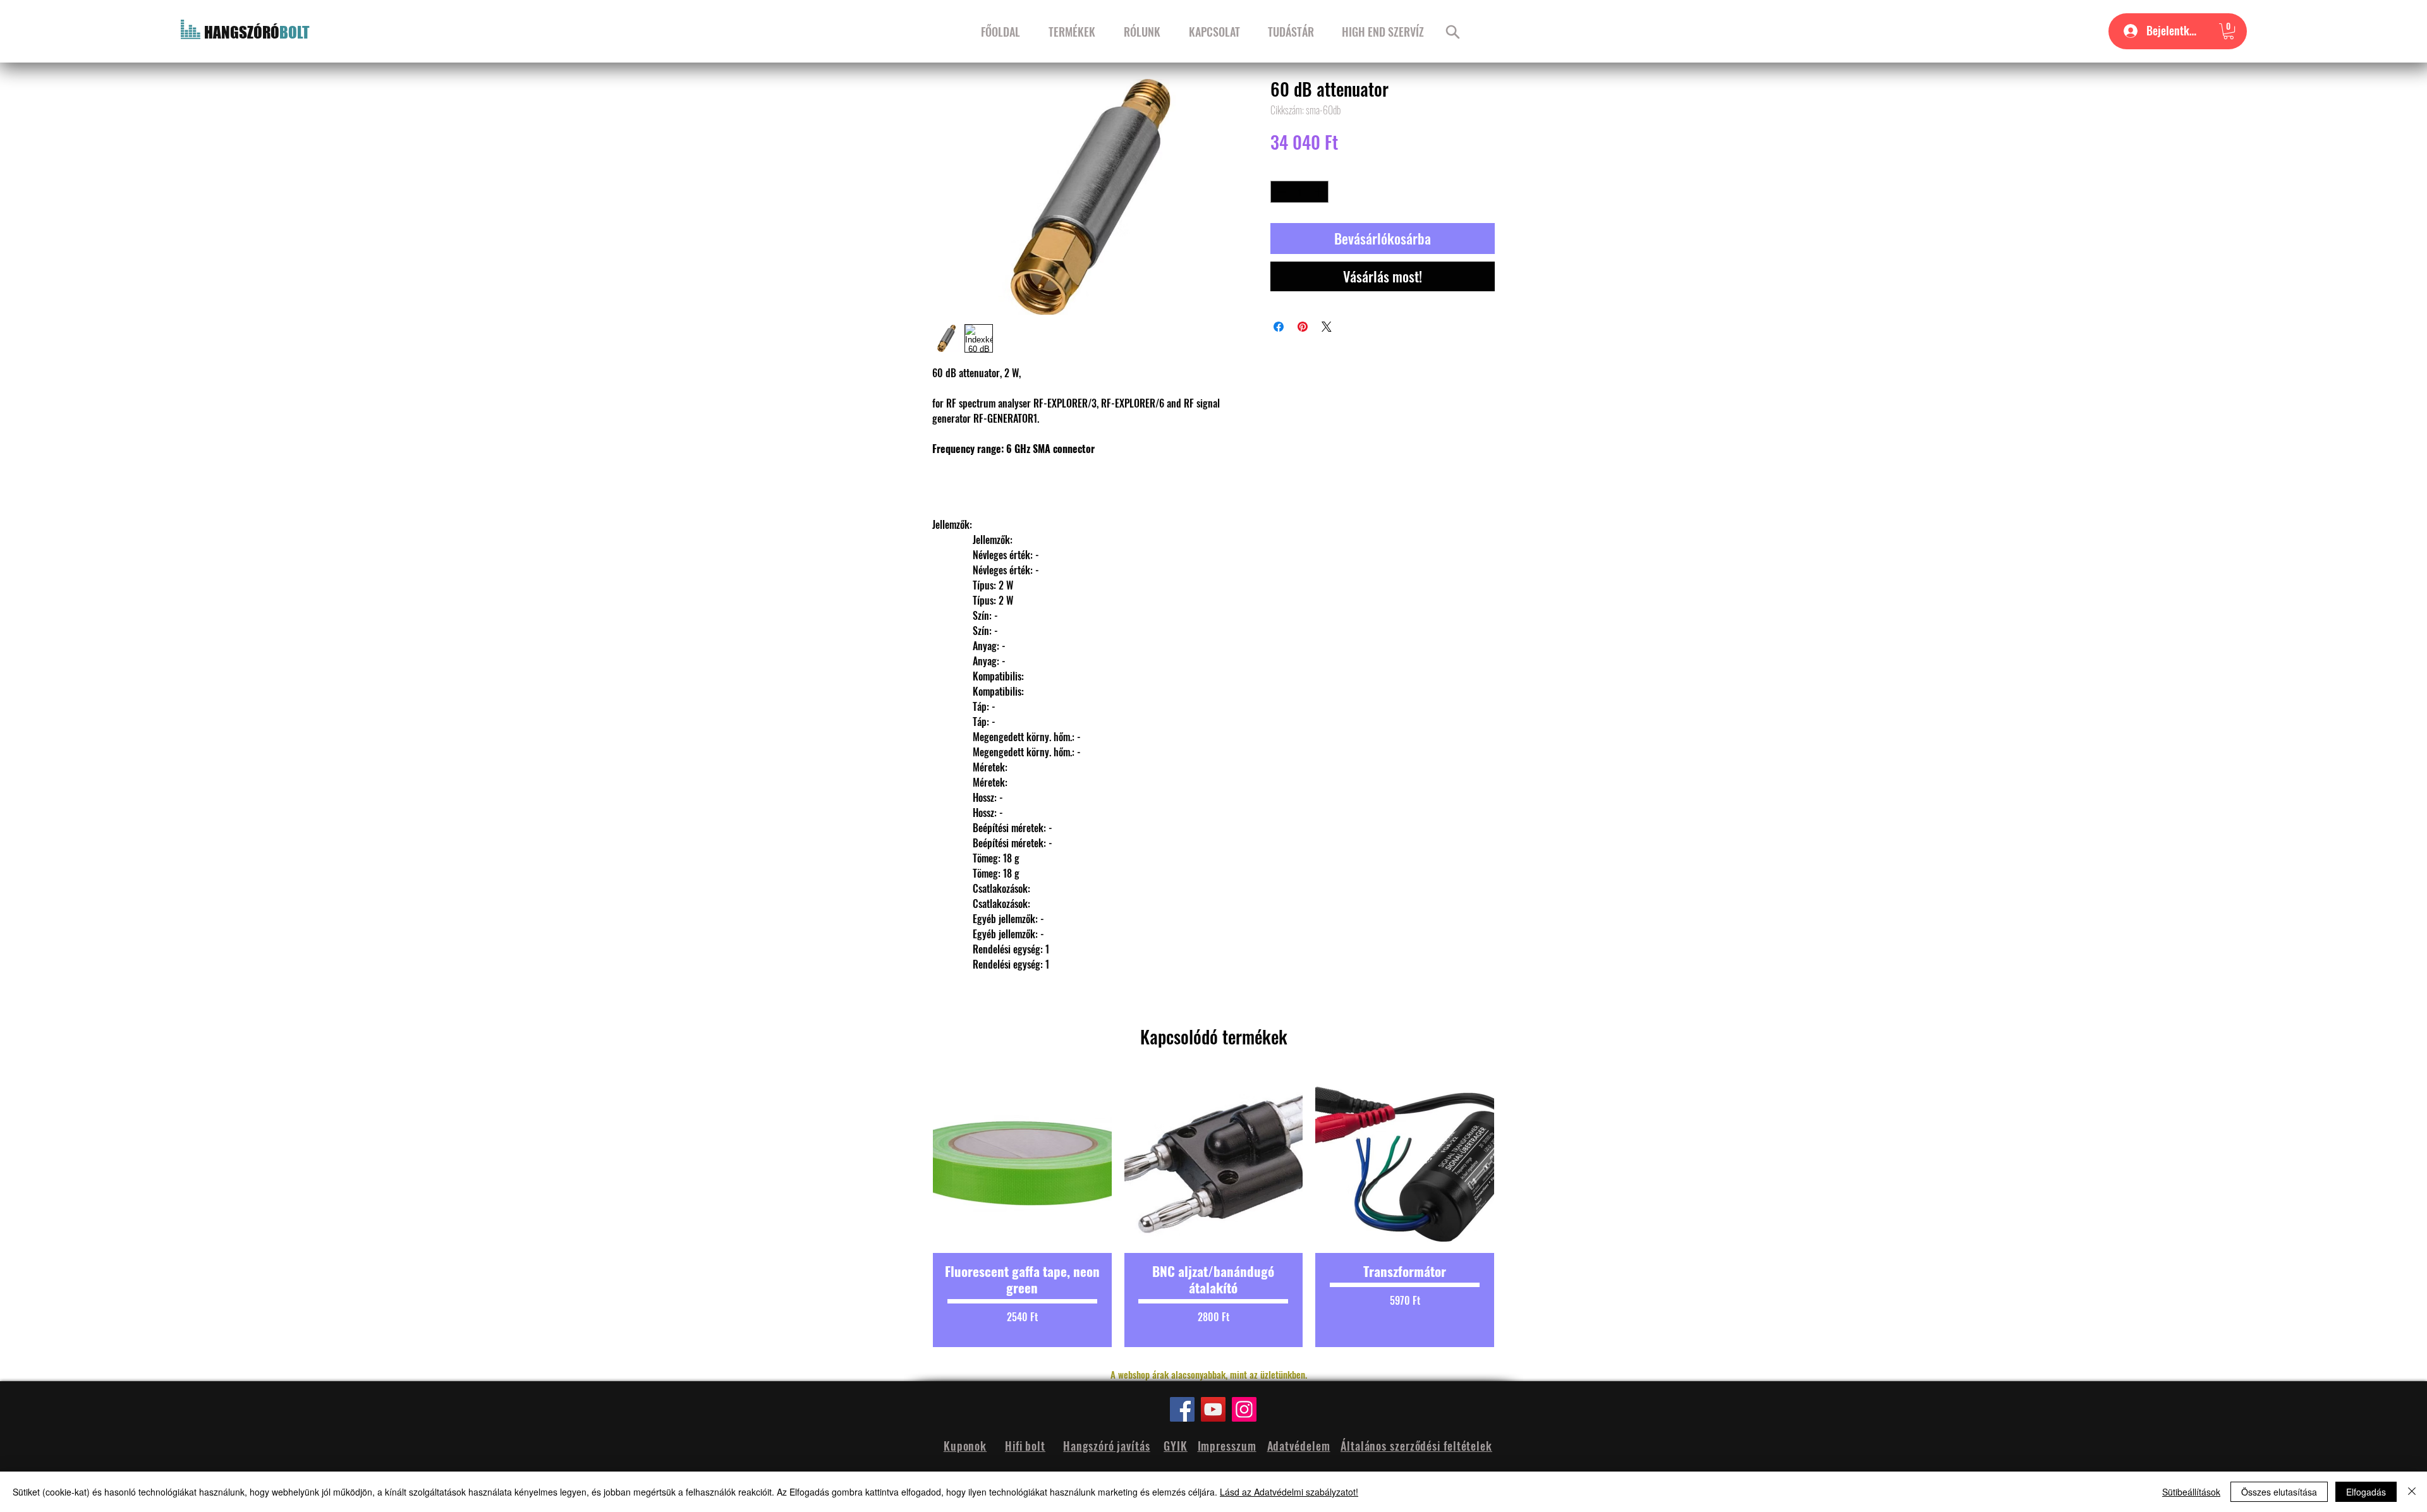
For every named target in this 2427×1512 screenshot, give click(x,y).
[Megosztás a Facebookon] (1279, 327)
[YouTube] (1213, 1409)
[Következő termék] (1516, 1211)
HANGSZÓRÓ (242, 32)
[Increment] (1320, 192)
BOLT (295, 32)
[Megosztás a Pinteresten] (1303, 327)
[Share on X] (1327, 327)
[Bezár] (2412, 1492)
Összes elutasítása (2279, 1492)
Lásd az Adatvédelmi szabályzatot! (1289, 1492)
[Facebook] (1182, 1409)
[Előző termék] (911, 1211)
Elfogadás (2366, 1492)
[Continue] (1453, 32)
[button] (2229, 31)
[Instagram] (1244, 1409)
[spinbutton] (1300, 192)
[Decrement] (1280, 192)
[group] (1213, 1211)
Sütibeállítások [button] (2191, 1492)
